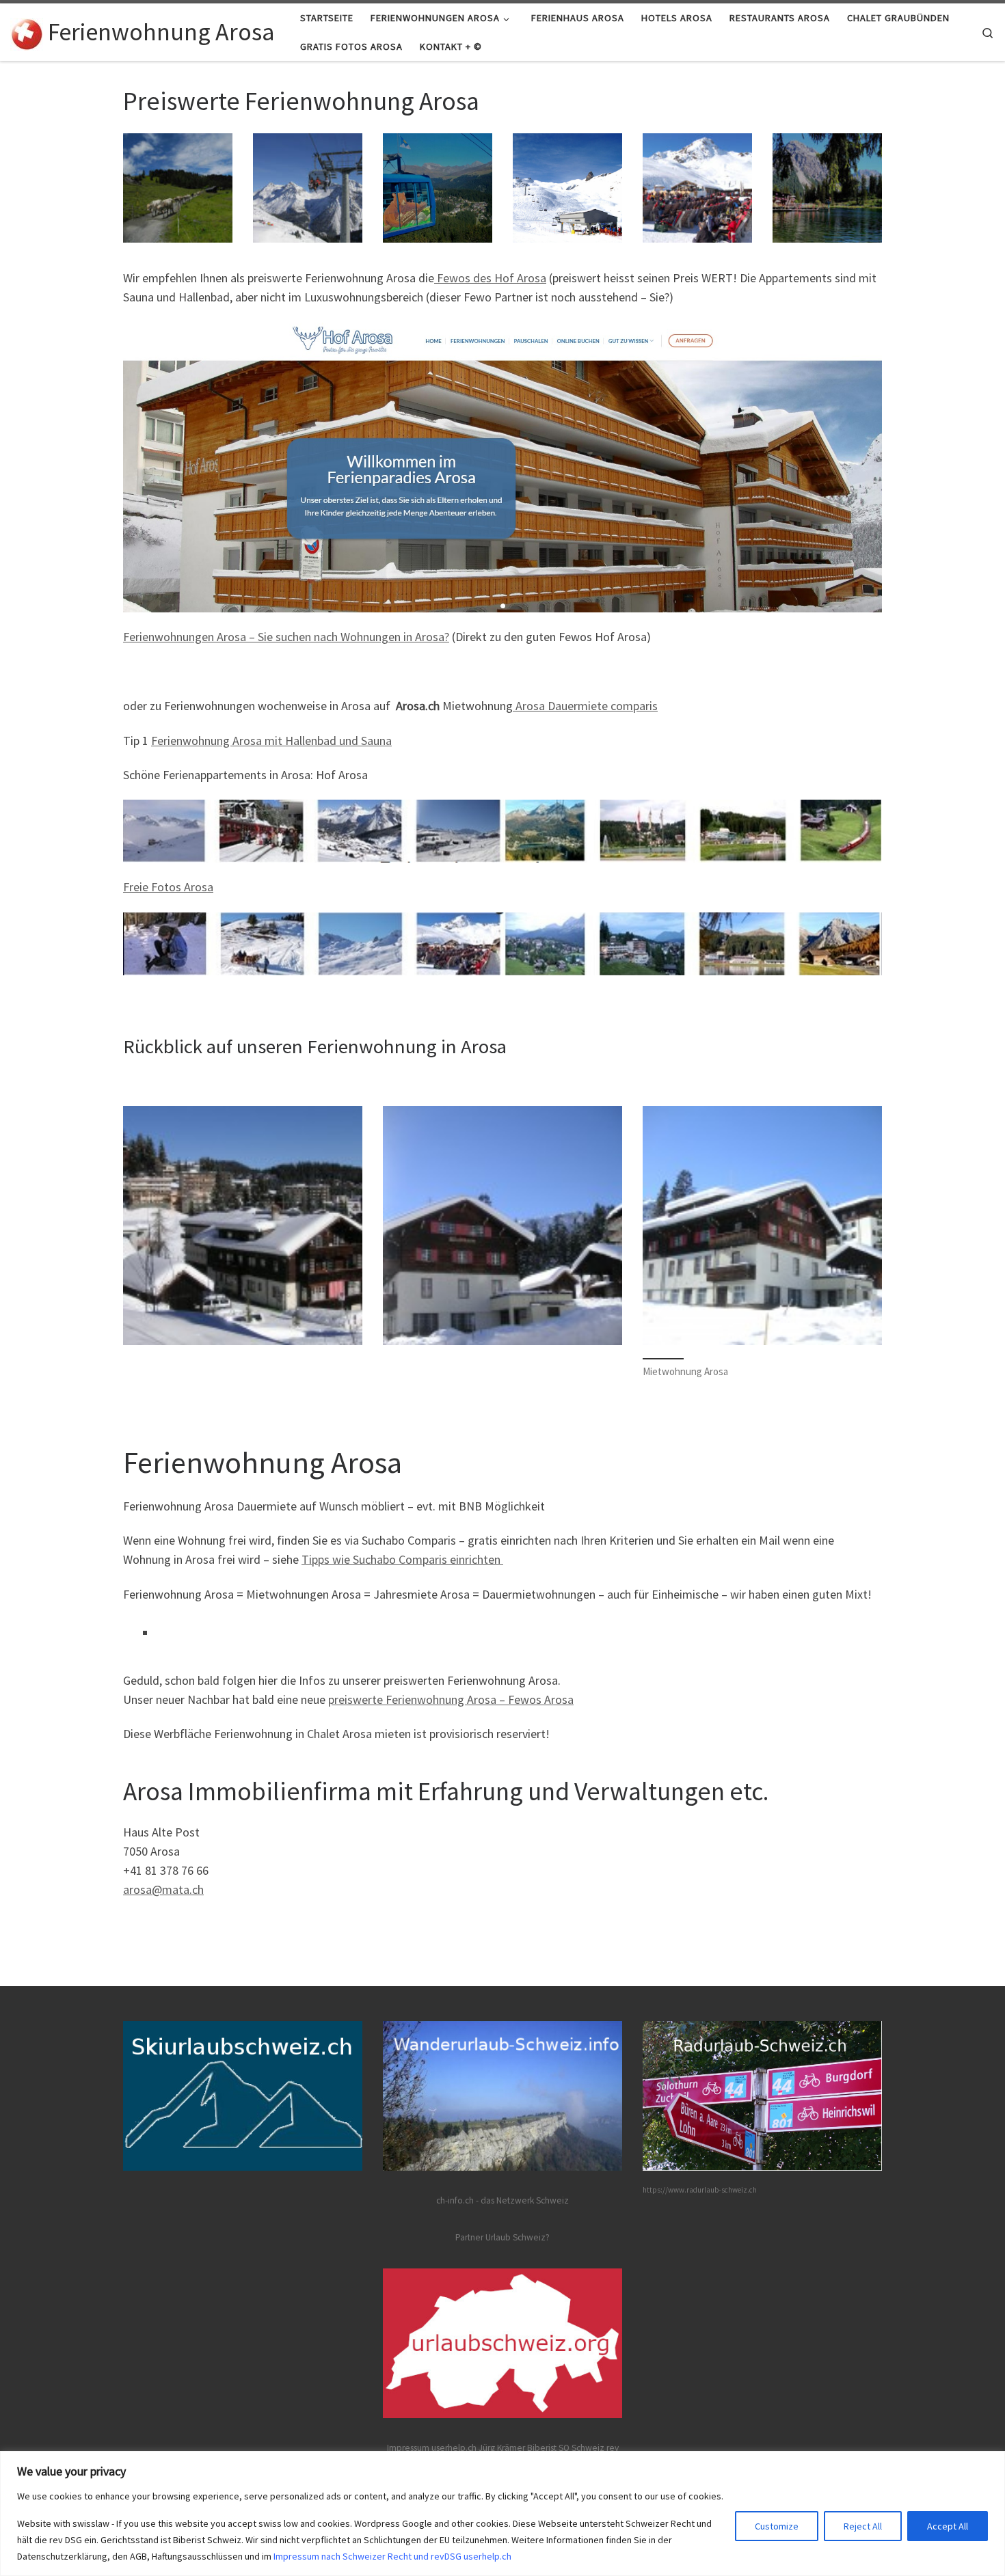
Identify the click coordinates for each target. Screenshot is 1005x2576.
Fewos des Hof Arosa (490, 278)
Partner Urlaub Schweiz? (502, 2237)
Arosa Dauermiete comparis (585, 706)
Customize (777, 2526)
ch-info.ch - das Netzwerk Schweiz (502, 2200)
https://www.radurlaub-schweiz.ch (700, 2190)
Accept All (948, 2526)
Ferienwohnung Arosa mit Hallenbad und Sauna (271, 741)
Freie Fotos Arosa (168, 887)
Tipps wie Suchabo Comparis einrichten (402, 1559)
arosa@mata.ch (163, 1889)
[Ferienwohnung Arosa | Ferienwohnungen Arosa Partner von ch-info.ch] (27, 32)
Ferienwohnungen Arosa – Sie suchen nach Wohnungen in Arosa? (286, 637)
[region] (502, 2513)
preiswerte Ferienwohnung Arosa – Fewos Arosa (451, 1699)
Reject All (863, 2526)
